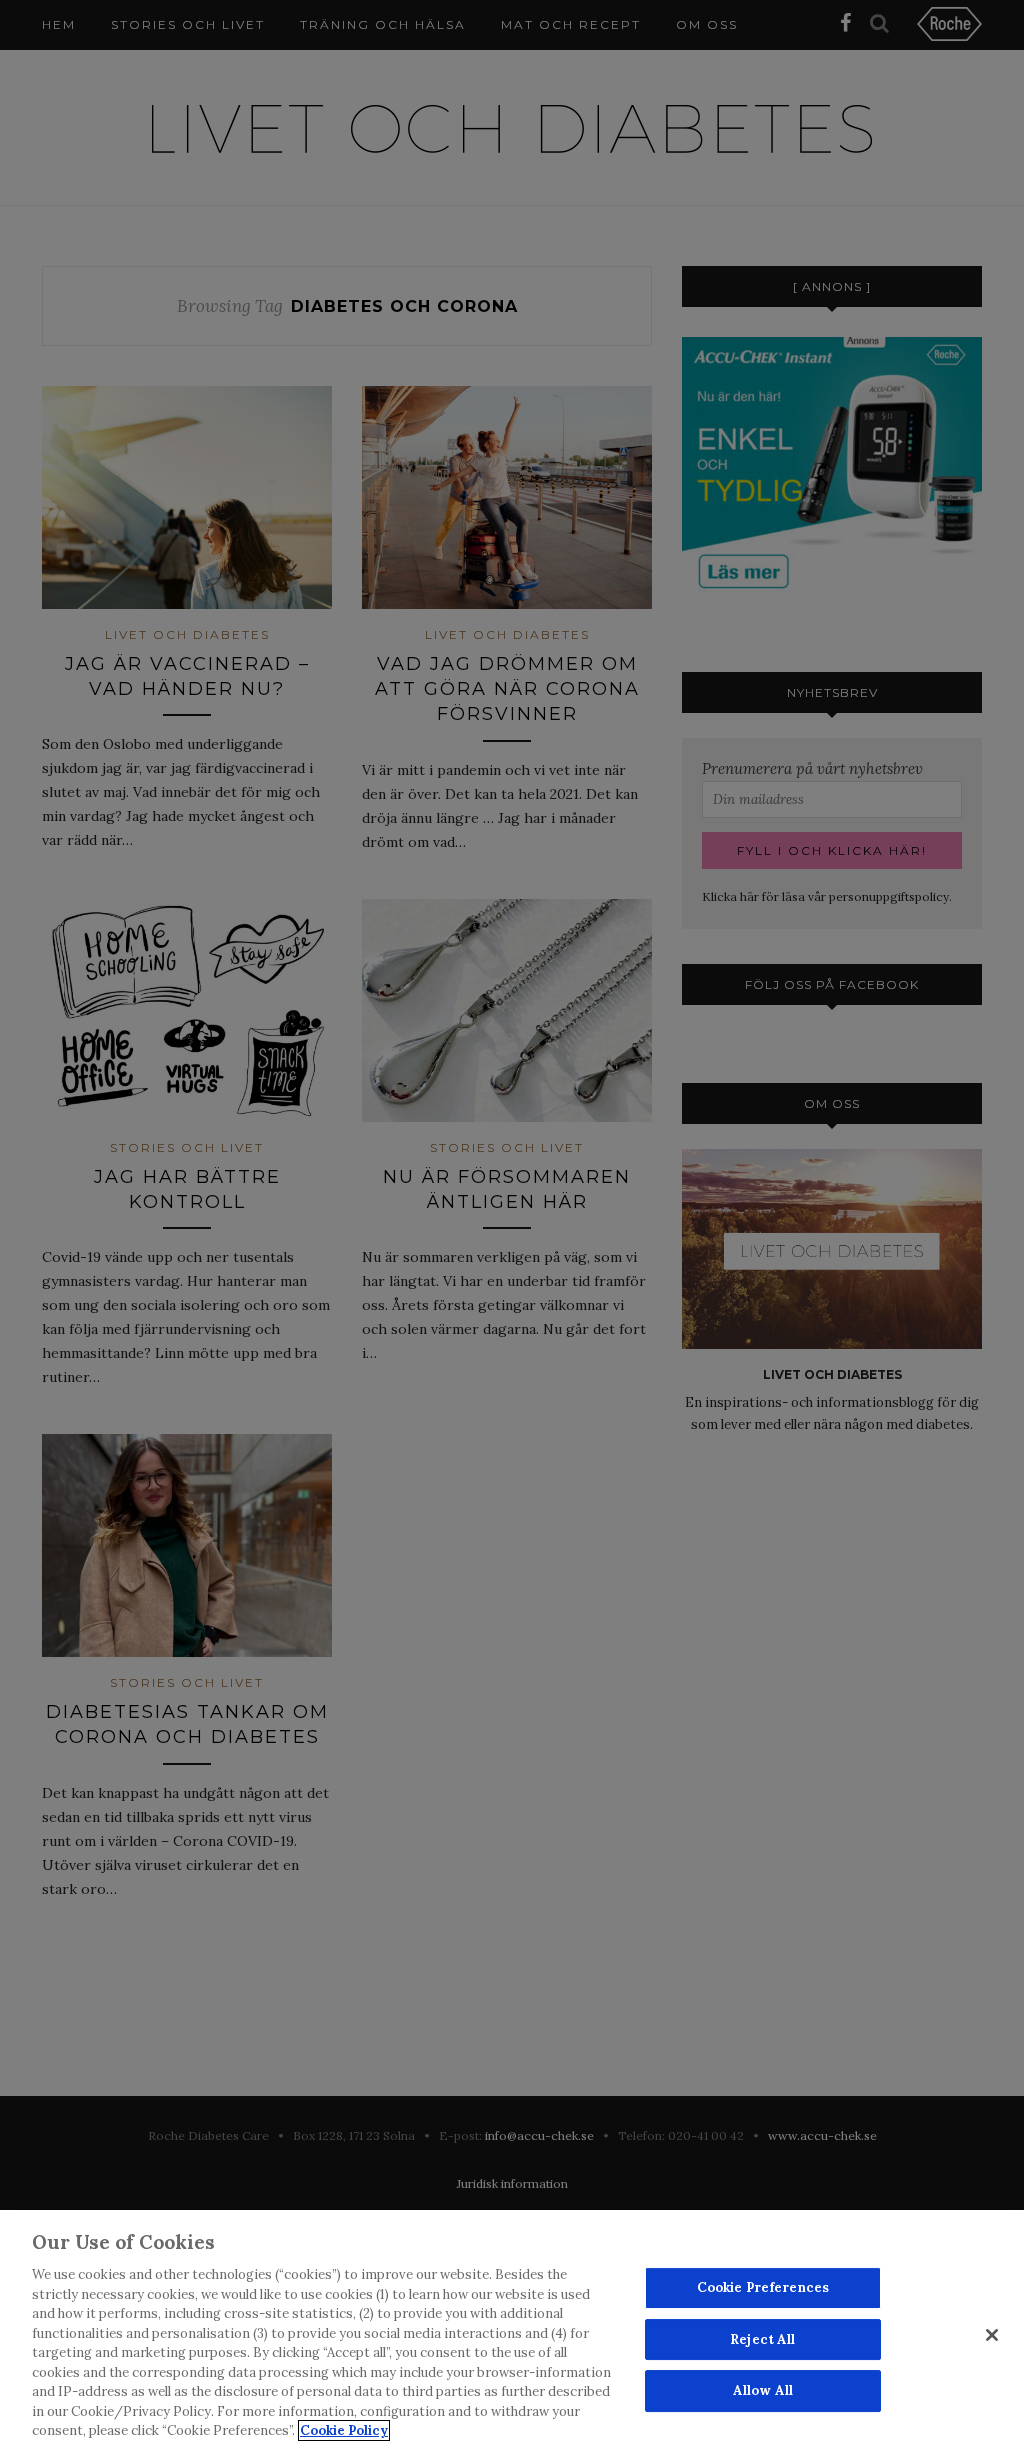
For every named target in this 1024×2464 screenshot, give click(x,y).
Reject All (762, 2339)
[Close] (992, 2335)
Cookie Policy (344, 2430)
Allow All (763, 2391)
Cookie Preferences (763, 2287)
